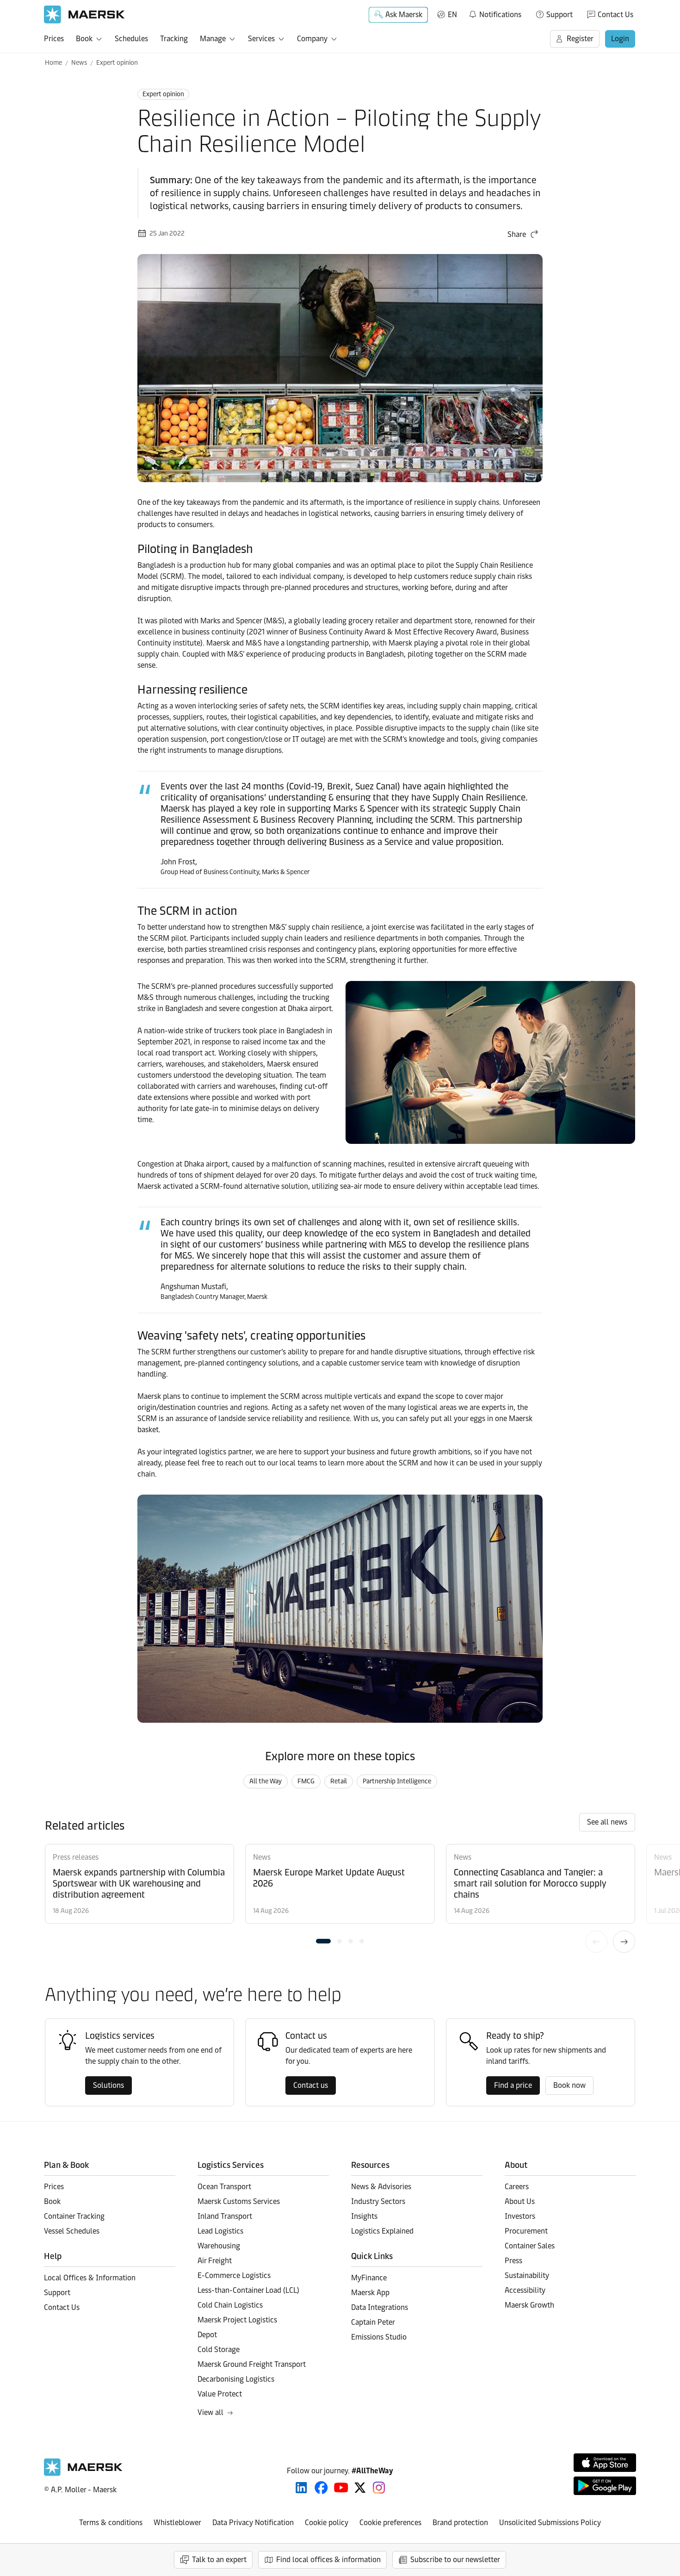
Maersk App (370, 2293)
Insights (364, 2216)
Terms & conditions (111, 2523)
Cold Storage (219, 2349)
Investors (520, 2216)
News (79, 63)
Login (620, 39)
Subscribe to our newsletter (455, 2560)
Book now (569, 2085)
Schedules (131, 39)
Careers (517, 2187)
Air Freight (215, 2261)
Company (312, 39)
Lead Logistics (220, 2231)
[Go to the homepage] (83, 2474)
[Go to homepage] (84, 15)
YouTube (341, 2488)
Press (513, 2261)
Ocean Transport (224, 2187)
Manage (213, 39)
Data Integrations (380, 2307)
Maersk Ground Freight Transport (252, 2364)
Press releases (76, 1857)
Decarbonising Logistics (236, 2379)
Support (559, 15)
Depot (207, 2335)
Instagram (379, 2488)
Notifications (495, 13)
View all (210, 2412)
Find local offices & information (328, 2560)
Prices (54, 39)
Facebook (321, 2488)
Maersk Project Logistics (237, 2320)
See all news (607, 1822)
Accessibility (525, 2290)
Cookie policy (327, 2523)
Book (84, 39)
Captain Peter (373, 2322)
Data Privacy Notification (253, 2523)
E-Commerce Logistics (234, 2275)
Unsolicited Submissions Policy (550, 2523)
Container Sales (530, 2246)
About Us (520, 2201)
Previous (596, 1942)
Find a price (513, 2085)
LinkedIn (301, 2488)
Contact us (311, 2085)
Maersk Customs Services (239, 2201)
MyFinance (369, 2278)
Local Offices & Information (90, 2278)
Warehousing (219, 2246)
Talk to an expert (219, 2560)
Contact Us (615, 15)
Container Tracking (74, 2216)
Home (53, 63)
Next (624, 1942)
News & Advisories (381, 2187)
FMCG (306, 1781)
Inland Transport (225, 2216)
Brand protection (460, 2523)
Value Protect (220, 2394)
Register (580, 39)
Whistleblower (177, 2523)
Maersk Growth (529, 2305)
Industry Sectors (378, 2201)
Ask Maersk (404, 15)
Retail (339, 1781)
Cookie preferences (390, 2523)
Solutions (108, 2085)
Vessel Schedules (72, 2231)
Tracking (174, 39)
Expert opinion (117, 63)
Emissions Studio (379, 2337)
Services (261, 39)
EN (452, 15)
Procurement (526, 2231)
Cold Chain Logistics (230, 2305)
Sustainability (527, 2275)
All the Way (266, 1781)
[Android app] (605, 2486)
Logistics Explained (382, 2231)
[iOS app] (605, 2463)
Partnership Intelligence (397, 1781)
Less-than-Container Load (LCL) (248, 2290)
